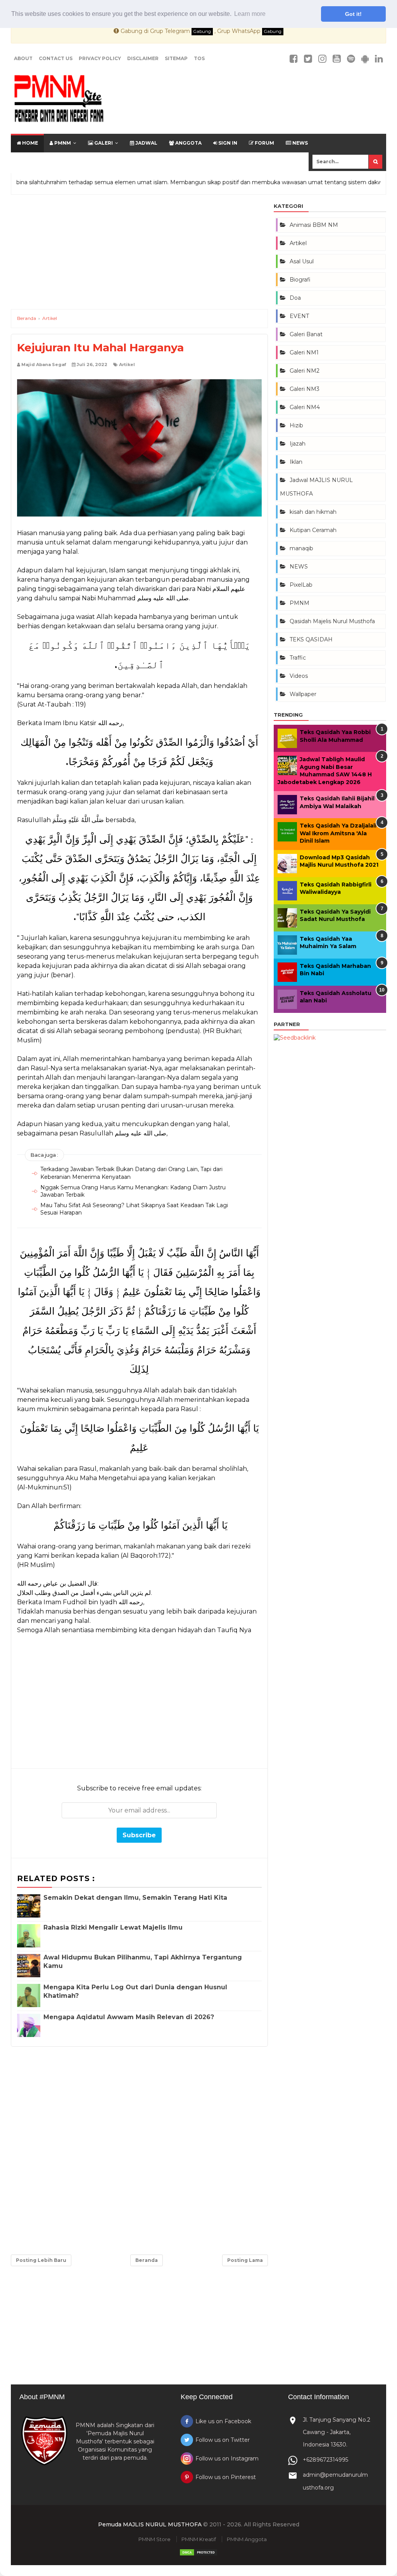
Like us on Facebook (223, 2421)
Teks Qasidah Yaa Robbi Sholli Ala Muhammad (335, 736)
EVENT (299, 316)
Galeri (103, 143)
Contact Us (56, 58)
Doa (295, 298)
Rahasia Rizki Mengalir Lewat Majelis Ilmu (113, 1927)
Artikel (127, 365)
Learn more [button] (250, 14)
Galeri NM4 (305, 407)
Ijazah (298, 444)
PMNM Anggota (247, 2539)
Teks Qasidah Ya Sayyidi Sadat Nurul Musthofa (335, 916)
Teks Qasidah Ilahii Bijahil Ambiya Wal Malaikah (337, 802)
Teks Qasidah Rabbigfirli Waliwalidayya (336, 888)
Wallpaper (303, 694)
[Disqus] (139, 2149)
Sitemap (176, 58)
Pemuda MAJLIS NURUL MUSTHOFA (150, 2524)
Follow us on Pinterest (226, 2477)
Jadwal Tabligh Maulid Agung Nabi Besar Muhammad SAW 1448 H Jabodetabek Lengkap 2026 (325, 771)
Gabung (202, 31)
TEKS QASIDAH (311, 639)
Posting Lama (245, 2260)
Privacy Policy (100, 58)
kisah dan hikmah (313, 512)
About (23, 58)
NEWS (299, 567)
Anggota (188, 143)
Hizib (296, 425)
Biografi (300, 280)
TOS (199, 58)
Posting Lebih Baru (41, 2260)
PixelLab (301, 585)
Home (29, 143)
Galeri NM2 (305, 371)
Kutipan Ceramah (313, 530)
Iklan (296, 462)
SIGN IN (227, 143)
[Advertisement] (139, 255)
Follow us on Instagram (227, 2459)
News (299, 143)
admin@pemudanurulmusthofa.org (335, 2481)
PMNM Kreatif (199, 2539)
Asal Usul (302, 261)
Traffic (298, 658)
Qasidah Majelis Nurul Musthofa (332, 621)
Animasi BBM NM (314, 225)
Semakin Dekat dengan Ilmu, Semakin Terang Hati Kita (135, 1898)
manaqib (301, 548)
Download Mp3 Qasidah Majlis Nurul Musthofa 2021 (339, 861)
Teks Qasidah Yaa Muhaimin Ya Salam (328, 943)
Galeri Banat (306, 334)
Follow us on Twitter (223, 2440)
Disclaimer (143, 58)
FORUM (264, 143)
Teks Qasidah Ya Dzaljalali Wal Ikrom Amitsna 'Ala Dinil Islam (338, 833)
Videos (299, 676)
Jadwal (146, 143)
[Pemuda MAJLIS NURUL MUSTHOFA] (59, 100)
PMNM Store (154, 2539)
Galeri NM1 (304, 352)
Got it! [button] (353, 14)
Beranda (147, 2260)
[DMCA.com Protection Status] (198, 2555)
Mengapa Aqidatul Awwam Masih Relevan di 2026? (129, 2017)
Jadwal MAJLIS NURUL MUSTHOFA (316, 487)
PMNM (62, 143)
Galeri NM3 (305, 389)
